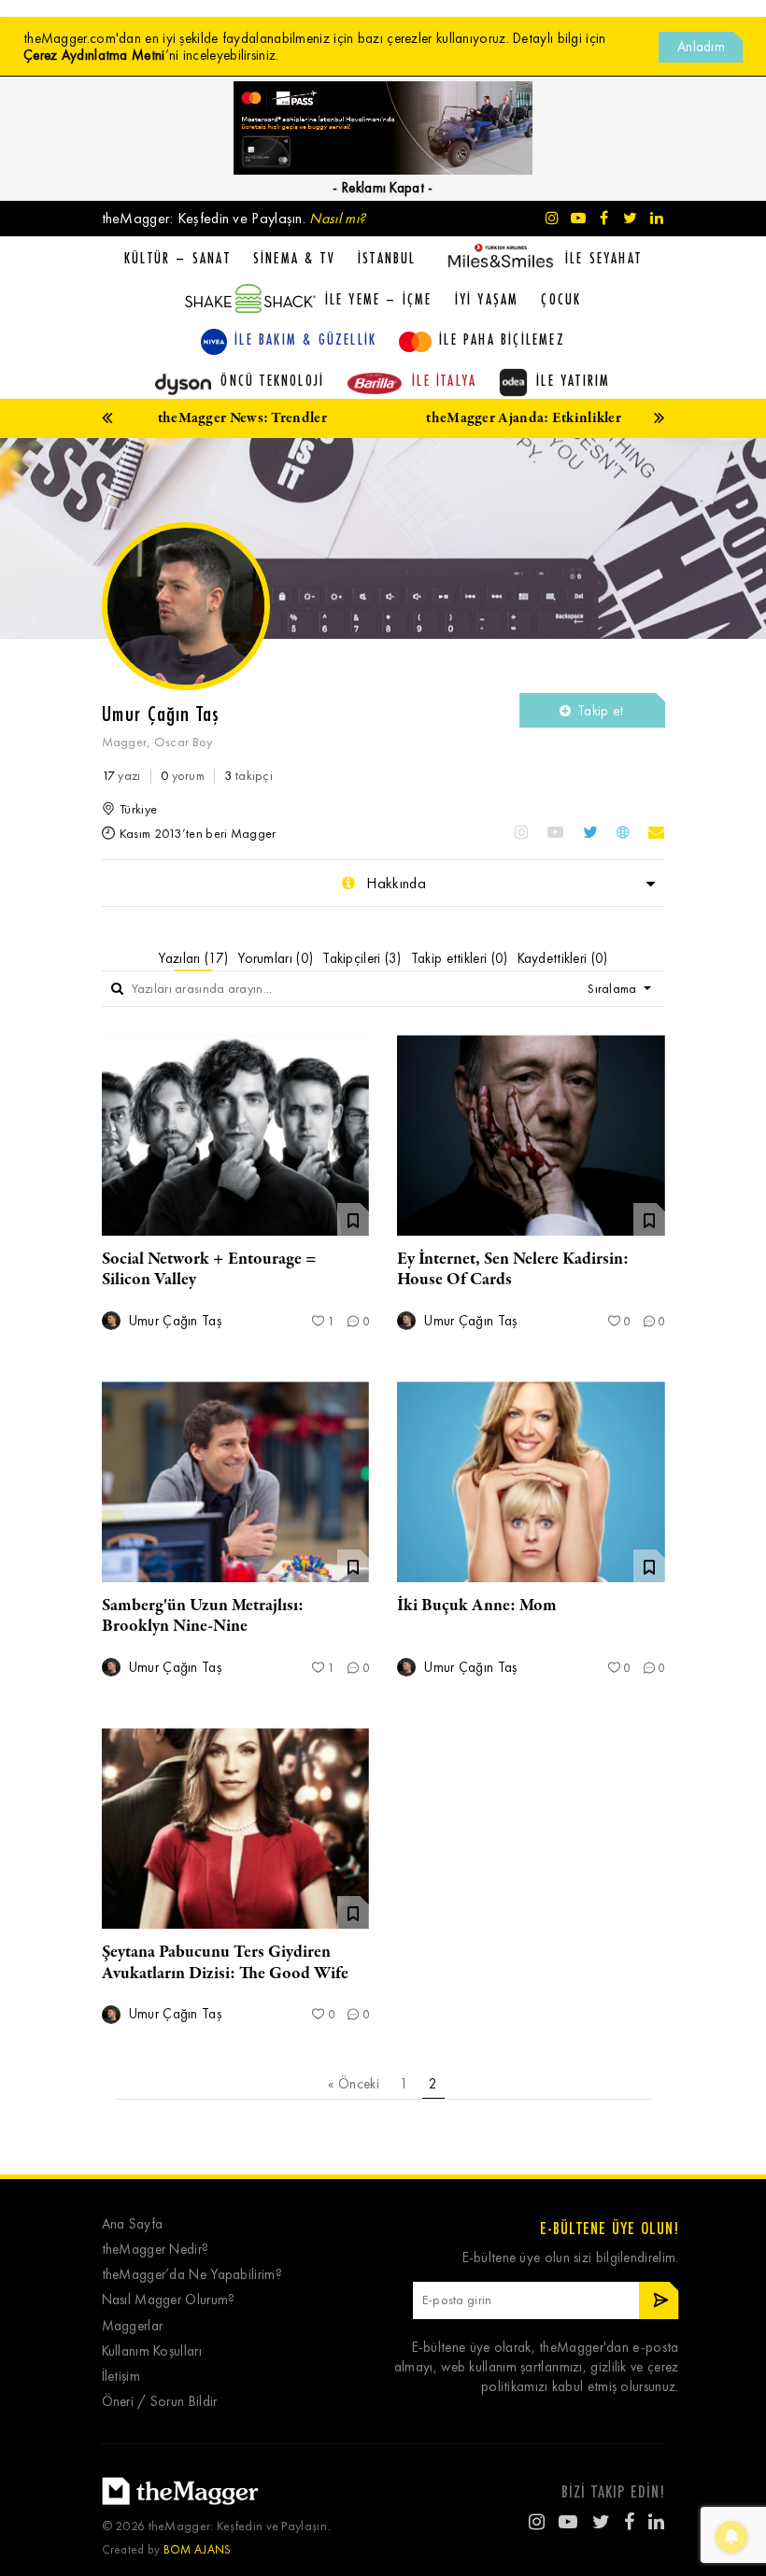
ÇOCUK (561, 299)
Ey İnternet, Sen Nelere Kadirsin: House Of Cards (513, 1269)
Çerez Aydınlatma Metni (94, 55)
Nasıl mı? (337, 218)
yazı (121, 776)
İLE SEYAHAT (603, 258)
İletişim (121, 2377)
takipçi (248, 776)
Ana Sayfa (133, 2224)
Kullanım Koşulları (152, 2351)
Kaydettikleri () (563, 958)
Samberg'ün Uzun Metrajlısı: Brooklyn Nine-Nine (203, 1616)
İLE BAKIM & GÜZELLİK (305, 339)
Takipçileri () (362, 958)
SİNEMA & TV (294, 258)
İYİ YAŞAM (487, 299)
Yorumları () (275, 958)
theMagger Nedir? (156, 2250)
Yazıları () (193, 958)
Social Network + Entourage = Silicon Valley (209, 1269)
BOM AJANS (198, 2549)
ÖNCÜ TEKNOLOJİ (272, 380)
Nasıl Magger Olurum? (169, 2300)
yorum (183, 776)
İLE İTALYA (444, 380)
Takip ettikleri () (460, 958)
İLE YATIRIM (573, 380)
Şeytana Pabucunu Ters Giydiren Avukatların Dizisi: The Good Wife (225, 1962)
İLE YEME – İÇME (379, 299)
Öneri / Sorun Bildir (160, 2402)
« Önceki (353, 2084)
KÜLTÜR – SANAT (177, 258)
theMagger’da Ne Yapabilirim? (192, 2275)
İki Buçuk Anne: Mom (477, 1606)
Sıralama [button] (614, 989)
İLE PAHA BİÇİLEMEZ (502, 339)
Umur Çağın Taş (174, 1321)
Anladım (701, 47)
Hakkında (394, 883)
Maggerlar (133, 2326)
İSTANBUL (387, 258)
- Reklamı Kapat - (383, 188)
